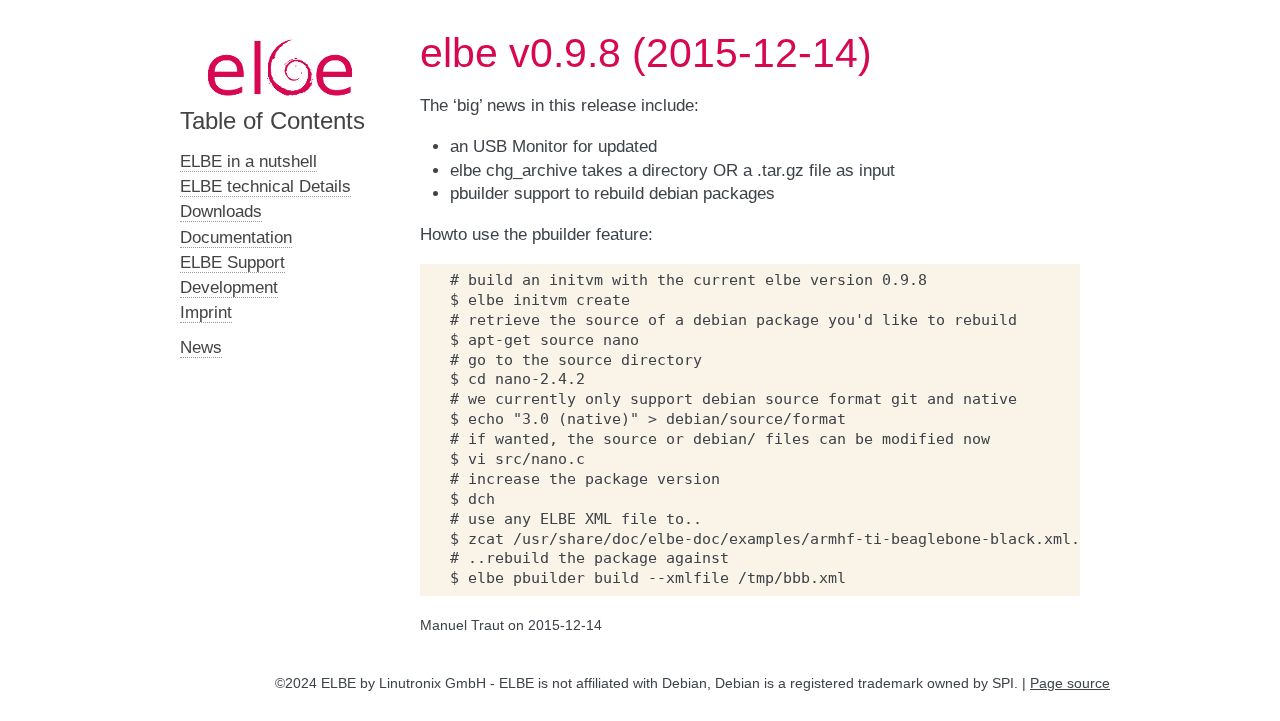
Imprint (206, 312)
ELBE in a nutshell (248, 161)
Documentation (236, 237)
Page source (1070, 683)
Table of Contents (272, 120)
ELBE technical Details (265, 186)
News (201, 347)
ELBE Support (232, 262)
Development (229, 287)
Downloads (221, 211)
